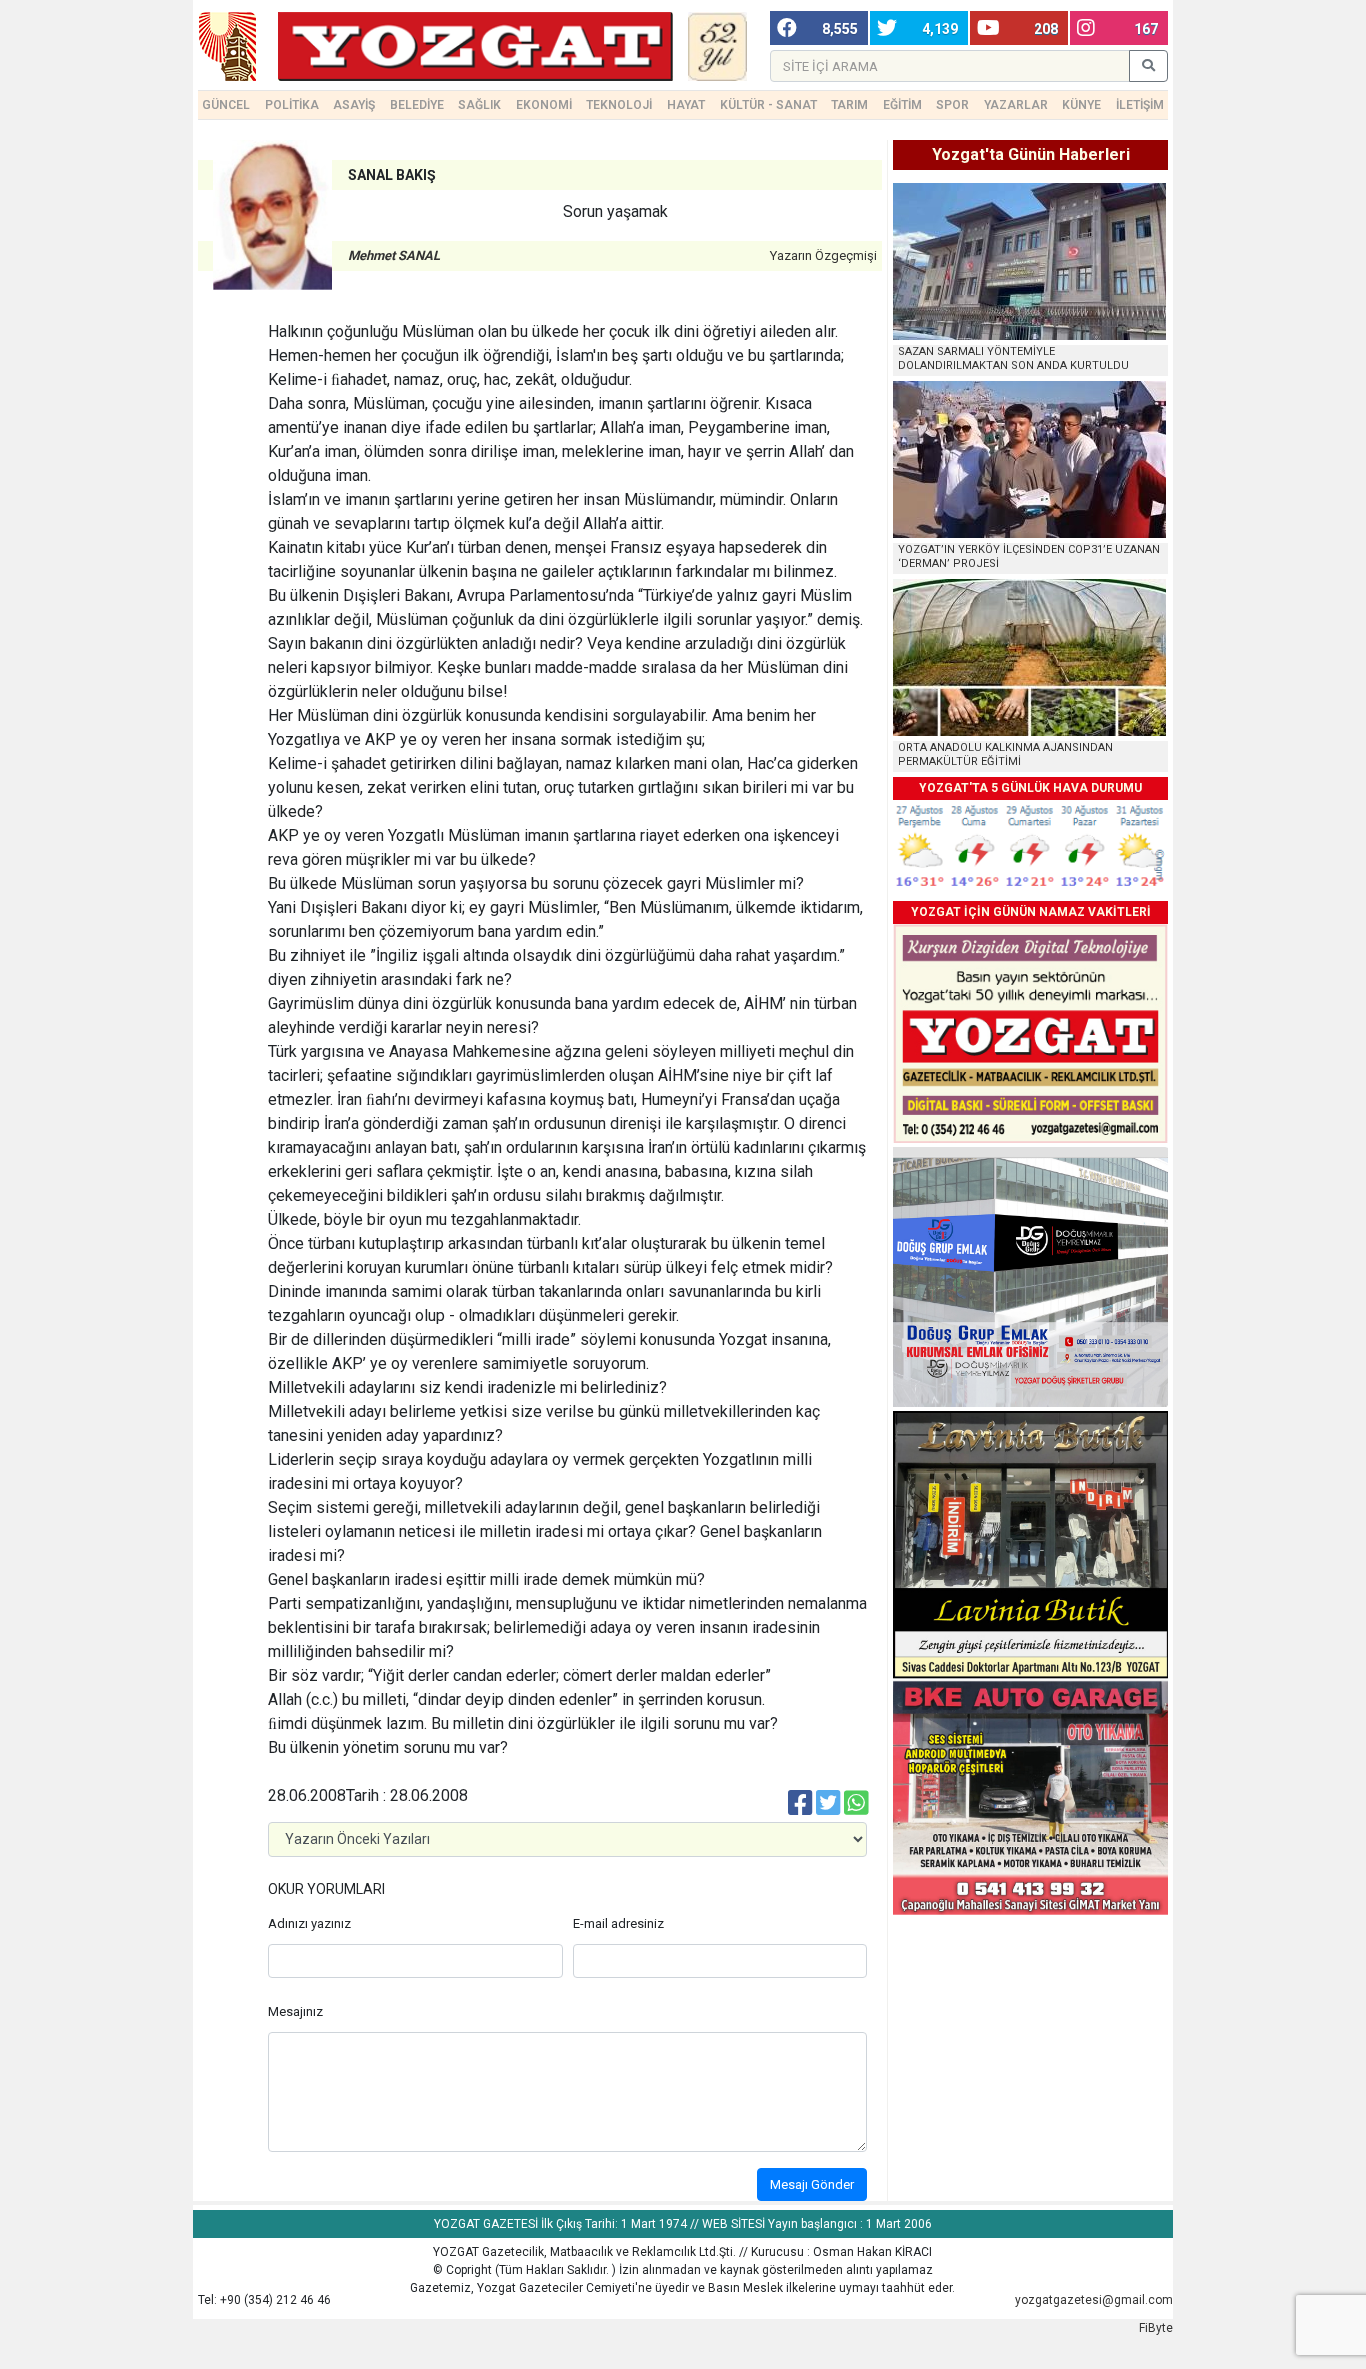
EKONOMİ (544, 105)
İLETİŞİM (1140, 105)
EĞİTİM (902, 105)
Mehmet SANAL (394, 255)
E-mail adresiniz (618, 1923)
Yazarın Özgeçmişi (823, 255)
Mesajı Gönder (812, 2184)
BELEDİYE (417, 105)
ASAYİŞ (354, 105)
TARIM (849, 105)
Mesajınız (295, 2011)
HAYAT (686, 105)
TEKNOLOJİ (619, 105)
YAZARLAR (1016, 105)
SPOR (952, 105)
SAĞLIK (479, 105)
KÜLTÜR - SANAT (768, 105)
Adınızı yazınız (309, 1923)
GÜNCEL (226, 105)
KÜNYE (1081, 105)
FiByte (1156, 2328)
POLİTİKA (292, 105)
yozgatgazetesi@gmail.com (1094, 2300)
